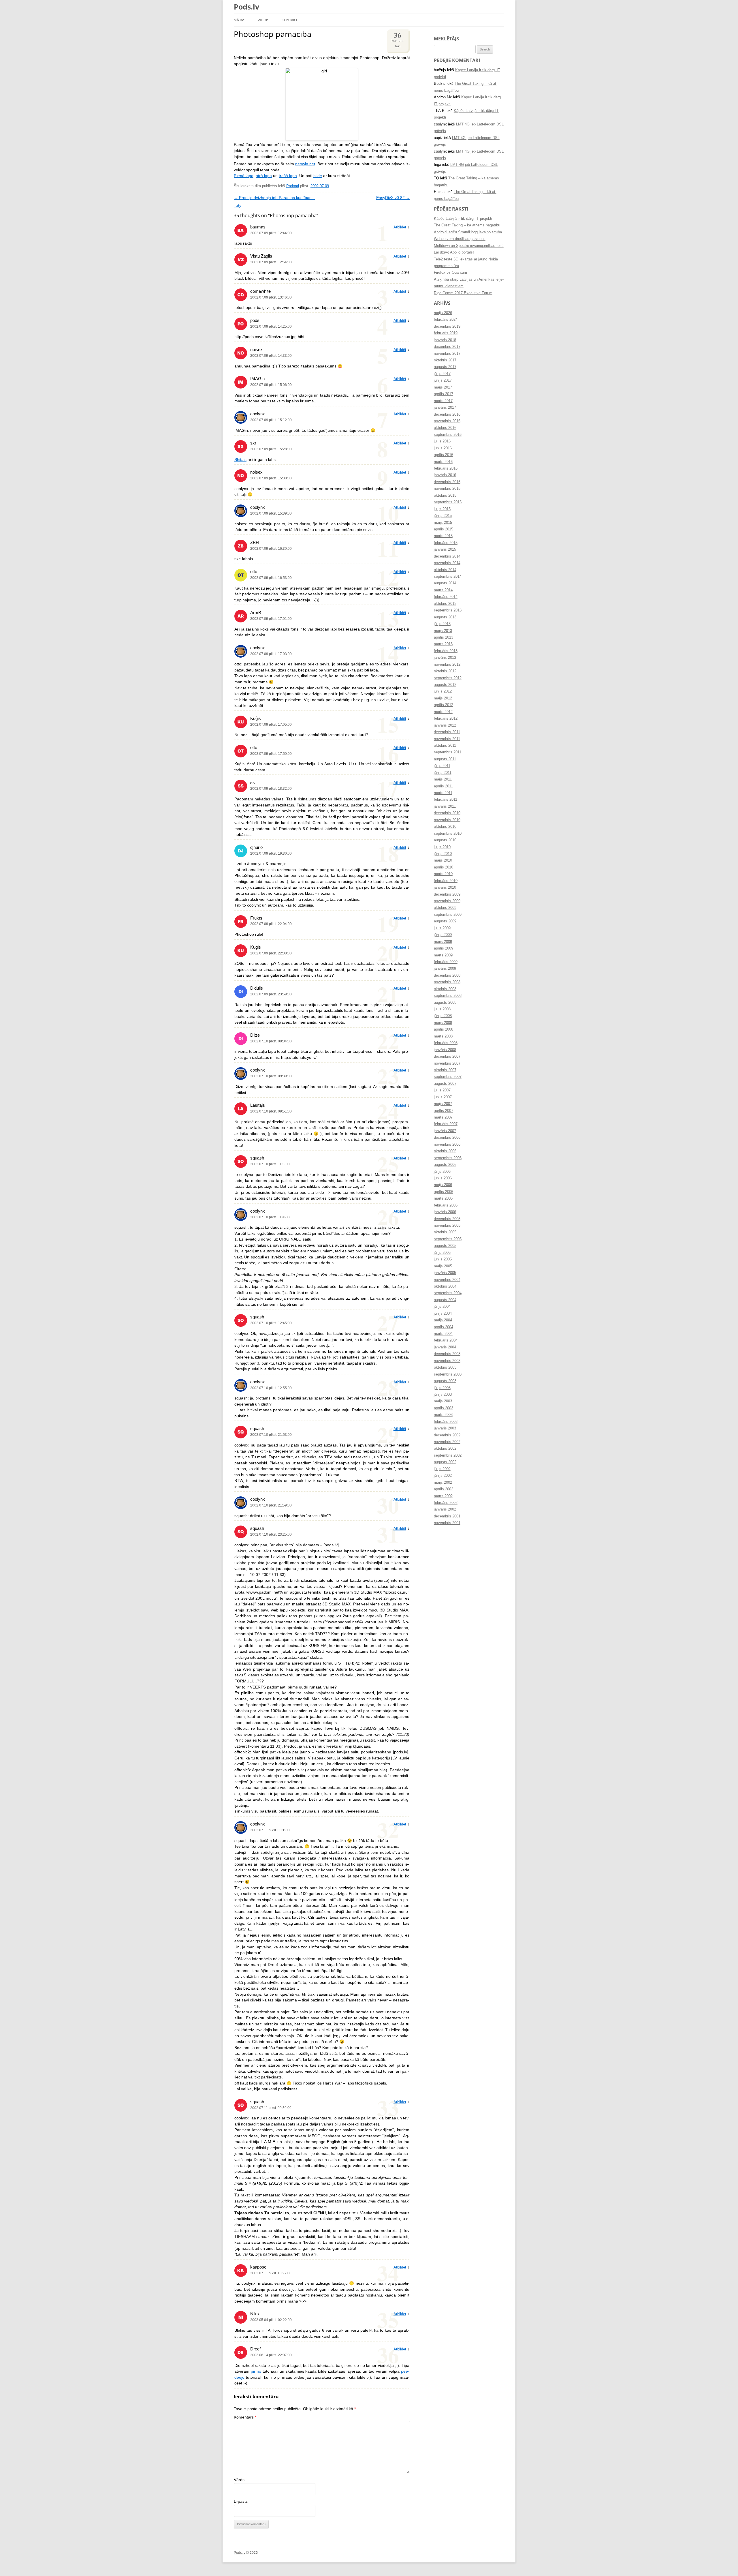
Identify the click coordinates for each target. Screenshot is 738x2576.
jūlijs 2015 (442, 509)
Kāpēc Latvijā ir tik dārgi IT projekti (463, 219)
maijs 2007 (443, 1104)
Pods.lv (246, 7)
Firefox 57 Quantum (450, 273)
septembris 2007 (448, 1077)
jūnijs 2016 (443, 448)
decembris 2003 (447, 1354)
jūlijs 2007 (442, 1090)
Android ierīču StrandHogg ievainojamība (468, 232)
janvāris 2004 (445, 1347)
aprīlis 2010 (444, 867)
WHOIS (263, 20)
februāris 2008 (446, 1043)
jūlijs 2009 (442, 928)
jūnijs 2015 (443, 516)
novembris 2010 (447, 820)
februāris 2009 (446, 962)
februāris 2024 (446, 320)
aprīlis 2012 (444, 705)
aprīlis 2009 (444, 948)
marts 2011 (443, 793)
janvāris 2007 (445, 1131)
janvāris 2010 (445, 888)
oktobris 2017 (445, 360)
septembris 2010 (448, 834)
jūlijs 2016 (442, 441)
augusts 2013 (445, 617)
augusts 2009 (445, 921)
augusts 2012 (445, 685)
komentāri (398, 39)
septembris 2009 (448, 915)
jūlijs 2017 (442, 374)
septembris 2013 (448, 610)
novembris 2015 (447, 489)
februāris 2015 (446, 543)
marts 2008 (443, 1036)
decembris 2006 (447, 1138)
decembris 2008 (447, 975)
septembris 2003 (448, 1374)
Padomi (293, 186)
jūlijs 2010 (442, 847)
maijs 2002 (443, 1483)
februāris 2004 (446, 1340)
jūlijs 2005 (442, 1253)
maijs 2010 (443, 860)
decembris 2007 (447, 1057)
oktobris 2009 (445, 908)
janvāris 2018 (445, 340)
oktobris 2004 (445, 1286)
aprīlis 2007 (444, 1111)
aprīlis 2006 (444, 1192)
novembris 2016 (447, 421)
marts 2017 (443, 401)
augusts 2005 (445, 1246)
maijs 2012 (443, 698)
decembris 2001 (447, 1516)
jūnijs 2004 (443, 1314)
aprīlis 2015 (444, 529)
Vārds (239, 2480)
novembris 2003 (447, 1361)
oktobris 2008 (445, 989)
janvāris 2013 (445, 658)
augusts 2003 (445, 1381)
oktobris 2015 (445, 496)
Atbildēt (400, 227)
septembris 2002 (448, 1455)
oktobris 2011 (445, 746)
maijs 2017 (443, 387)
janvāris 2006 (445, 1212)
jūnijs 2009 (443, 935)
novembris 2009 (447, 901)
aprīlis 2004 (444, 1327)
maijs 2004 (443, 1320)
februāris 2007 (446, 1124)
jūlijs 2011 (442, 766)
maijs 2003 (443, 1401)
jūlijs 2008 (442, 1009)
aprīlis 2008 (444, 1029)
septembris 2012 (448, 678)
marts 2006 (443, 1198)
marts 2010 (443, 874)
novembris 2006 (447, 1145)
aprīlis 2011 (443, 786)
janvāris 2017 (445, 408)
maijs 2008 (443, 1023)
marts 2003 (443, 1415)
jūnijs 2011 (443, 773)
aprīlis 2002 (444, 1489)
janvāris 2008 (445, 1050)
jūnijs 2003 (443, 1395)
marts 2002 (443, 1496)
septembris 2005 (448, 1239)
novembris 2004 (447, 1280)
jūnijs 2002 (443, 1476)
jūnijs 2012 (443, 691)
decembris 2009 (447, 894)
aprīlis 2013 (444, 637)
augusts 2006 (445, 1165)
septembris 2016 (448, 435)
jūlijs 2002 (442, 1469)
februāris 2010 (446, 881)
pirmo (256, 2371)
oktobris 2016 (445, 428)
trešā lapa (288, 176)
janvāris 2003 (445, 1428)
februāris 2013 (446, 651)
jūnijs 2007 (443, 1097)
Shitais (240, 460)
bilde (318, 176)
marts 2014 (443, 590)
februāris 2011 (446, 800)
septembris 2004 (448, 1293)
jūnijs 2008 (443, 1016)
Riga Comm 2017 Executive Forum (463, 293)
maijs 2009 (443, 942)
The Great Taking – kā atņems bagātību (467, 225)
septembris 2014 (448, 577)
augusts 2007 (445, 1084)
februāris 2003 (446, 1422)
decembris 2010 (447, 813)
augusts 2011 (445, 759)
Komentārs (245, 2417)
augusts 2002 (445, 1462)
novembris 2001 (447, 1523)
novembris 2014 (447, 563)
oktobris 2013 (445, 604)
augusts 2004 (445, 1300)
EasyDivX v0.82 (393, 198)
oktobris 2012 (445, 671)
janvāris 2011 (445, 806)
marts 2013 (443, 644)
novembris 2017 (447, 354)
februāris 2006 (446, 1205)
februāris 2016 (446, 468)
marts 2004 (443, 1334)
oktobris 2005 (445, 1232)
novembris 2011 (447, 739)
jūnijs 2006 (443, 1178)
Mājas (240, 20)
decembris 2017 (447, 347)
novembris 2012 (447, 665)
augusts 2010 (445, 840)
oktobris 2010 (445, 827)
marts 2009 (443, 955)
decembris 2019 (447, 327)
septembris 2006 (448, 1158)
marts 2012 (443, 712)
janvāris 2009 (445, 969)
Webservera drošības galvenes (460, 239)
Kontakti (290, 20)
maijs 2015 (443, 523)
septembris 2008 (448, 996)
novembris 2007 (447, 1063)
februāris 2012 (446, 718)
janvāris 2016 (445, 475)
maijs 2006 (443, 1185)
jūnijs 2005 (443, 1259)
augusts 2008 (445, 1003)
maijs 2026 (443, 313)
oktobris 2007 (445, 1070)
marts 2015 (443, 536)
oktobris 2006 (445, 1151)
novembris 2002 (447, 1442)
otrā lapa (264, 176)
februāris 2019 (446, 333)
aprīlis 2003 (444, 1408)
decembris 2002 (447, 1435)
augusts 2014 (445, 583)
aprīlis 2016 (444, 455)
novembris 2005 (447, 1226)
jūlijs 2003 (442, 1388)
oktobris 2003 (445, 1367)
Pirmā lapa (244, 176)
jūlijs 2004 (442, 1307)
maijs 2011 (443, 779)
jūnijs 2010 (443, 854)
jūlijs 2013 (442, 624)
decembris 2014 (447, 556)
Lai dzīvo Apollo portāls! (454, 252)
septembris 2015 (448, 502)
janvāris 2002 (445, 1509)
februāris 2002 (446, 1503)
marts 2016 (443, 462)
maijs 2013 (443, 631)
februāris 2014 (446, 597)
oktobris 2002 (445, 1449)
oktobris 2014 (445, 570)
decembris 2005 (447, 1219)
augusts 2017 (445, 367)
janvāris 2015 (445, 549)
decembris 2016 (447, 414)
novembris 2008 (447, 982)
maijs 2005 (443, 1266)
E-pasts (241, 2501)
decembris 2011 (447, 732)
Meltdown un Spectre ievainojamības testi (469, 246)
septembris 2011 (448, 752)
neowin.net (305, 164)
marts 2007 (443, 1117)
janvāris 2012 (445, 725)
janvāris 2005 (445, 1273)
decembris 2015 (447, 482)
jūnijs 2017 (443, 380)
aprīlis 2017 (444, 394)
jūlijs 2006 (442, 1172)
